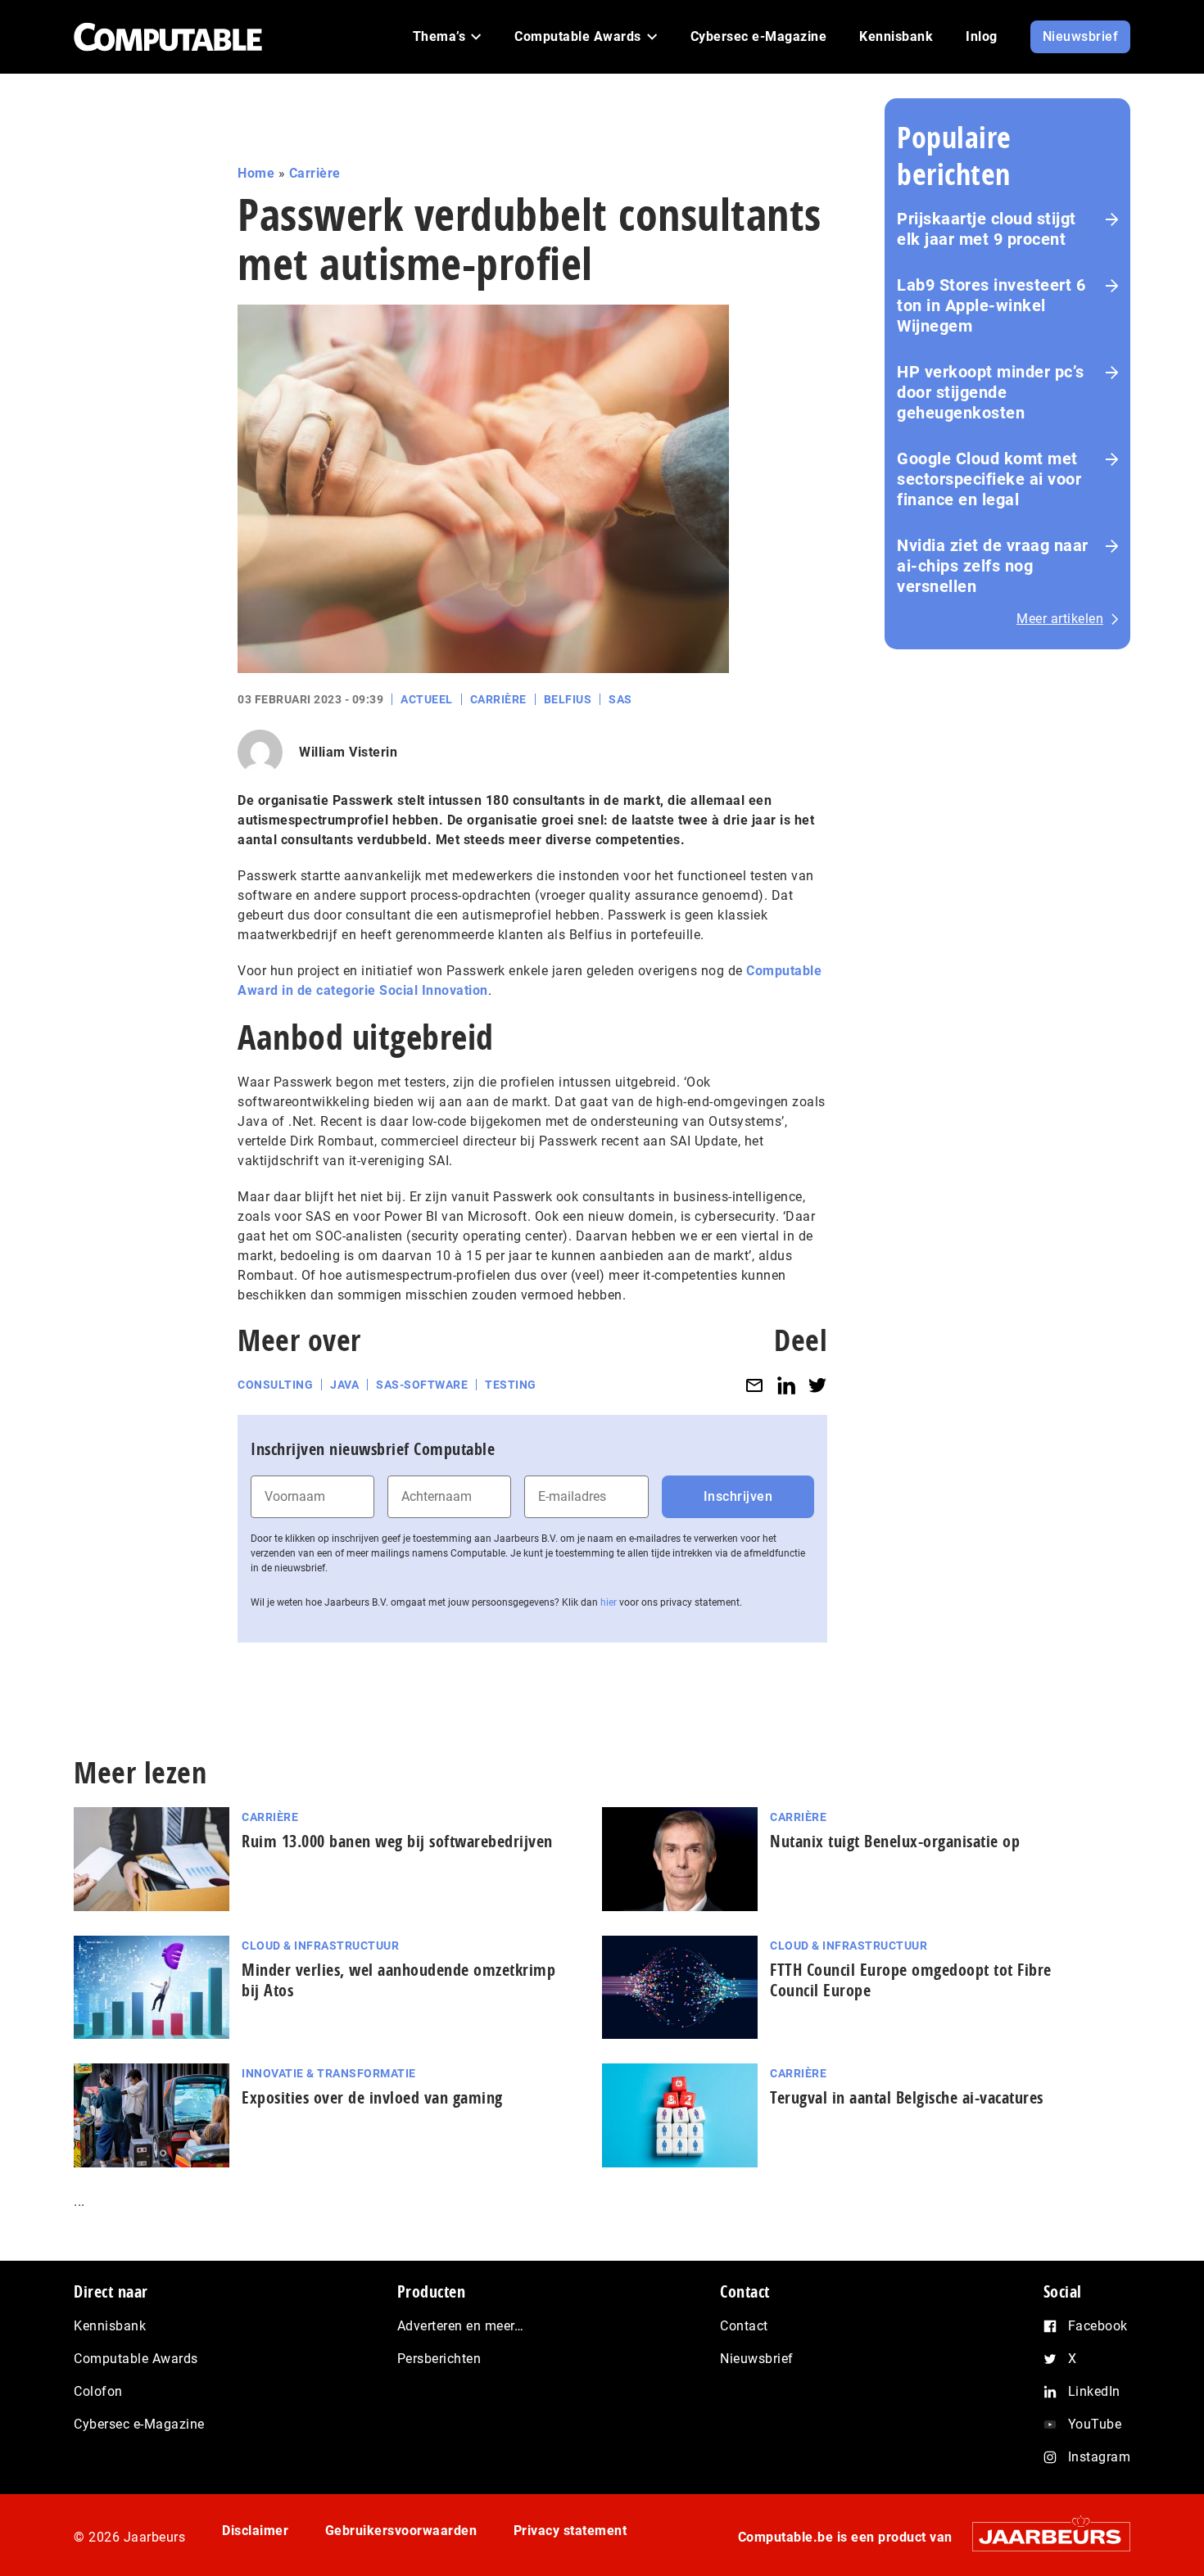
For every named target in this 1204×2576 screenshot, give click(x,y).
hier (609, 1602)
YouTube (1095, 2424)
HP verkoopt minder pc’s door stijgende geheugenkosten (991, 392)
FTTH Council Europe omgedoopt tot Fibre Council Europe (911, 1980)
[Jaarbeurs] (1043, 2536)
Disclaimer (255, 2531)
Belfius (568, 699)
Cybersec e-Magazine (139, 2424)
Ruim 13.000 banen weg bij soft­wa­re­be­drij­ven (397, 1841)
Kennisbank (110, 2326)
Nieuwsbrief (757, 2359)
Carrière (315, 173)
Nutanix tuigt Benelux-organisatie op (895, 1841)
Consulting (275, 1385)
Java (344, 1385)
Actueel (427, 699)
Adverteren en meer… (461, 2326)
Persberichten (439, 2359)
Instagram (1100, 2457)
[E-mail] (754, 1385)
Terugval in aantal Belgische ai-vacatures (907, 2097)
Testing (511, 1385)
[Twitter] (817, 1385)
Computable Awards (136, 2359)
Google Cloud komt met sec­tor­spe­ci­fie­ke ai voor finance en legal (989, 479)
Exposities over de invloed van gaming (372, 2097)
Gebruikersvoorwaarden (401, 2531)
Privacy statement (570, 2531)
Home (256, 173)
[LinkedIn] (786, 1385)
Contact (744, 2326)
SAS (620, 699)
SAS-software (422, 1385)
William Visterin (348, 752)
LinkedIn (1094, 2391)
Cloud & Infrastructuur (320, 1946)
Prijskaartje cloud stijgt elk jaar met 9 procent (987, 229)
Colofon (98, 2391)
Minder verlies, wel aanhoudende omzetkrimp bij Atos (398, 1980)
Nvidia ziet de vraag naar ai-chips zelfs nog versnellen (993, 566)
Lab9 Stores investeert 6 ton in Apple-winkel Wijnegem (991, 305)
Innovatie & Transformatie (329, 2073)
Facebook (1098, 2326)
